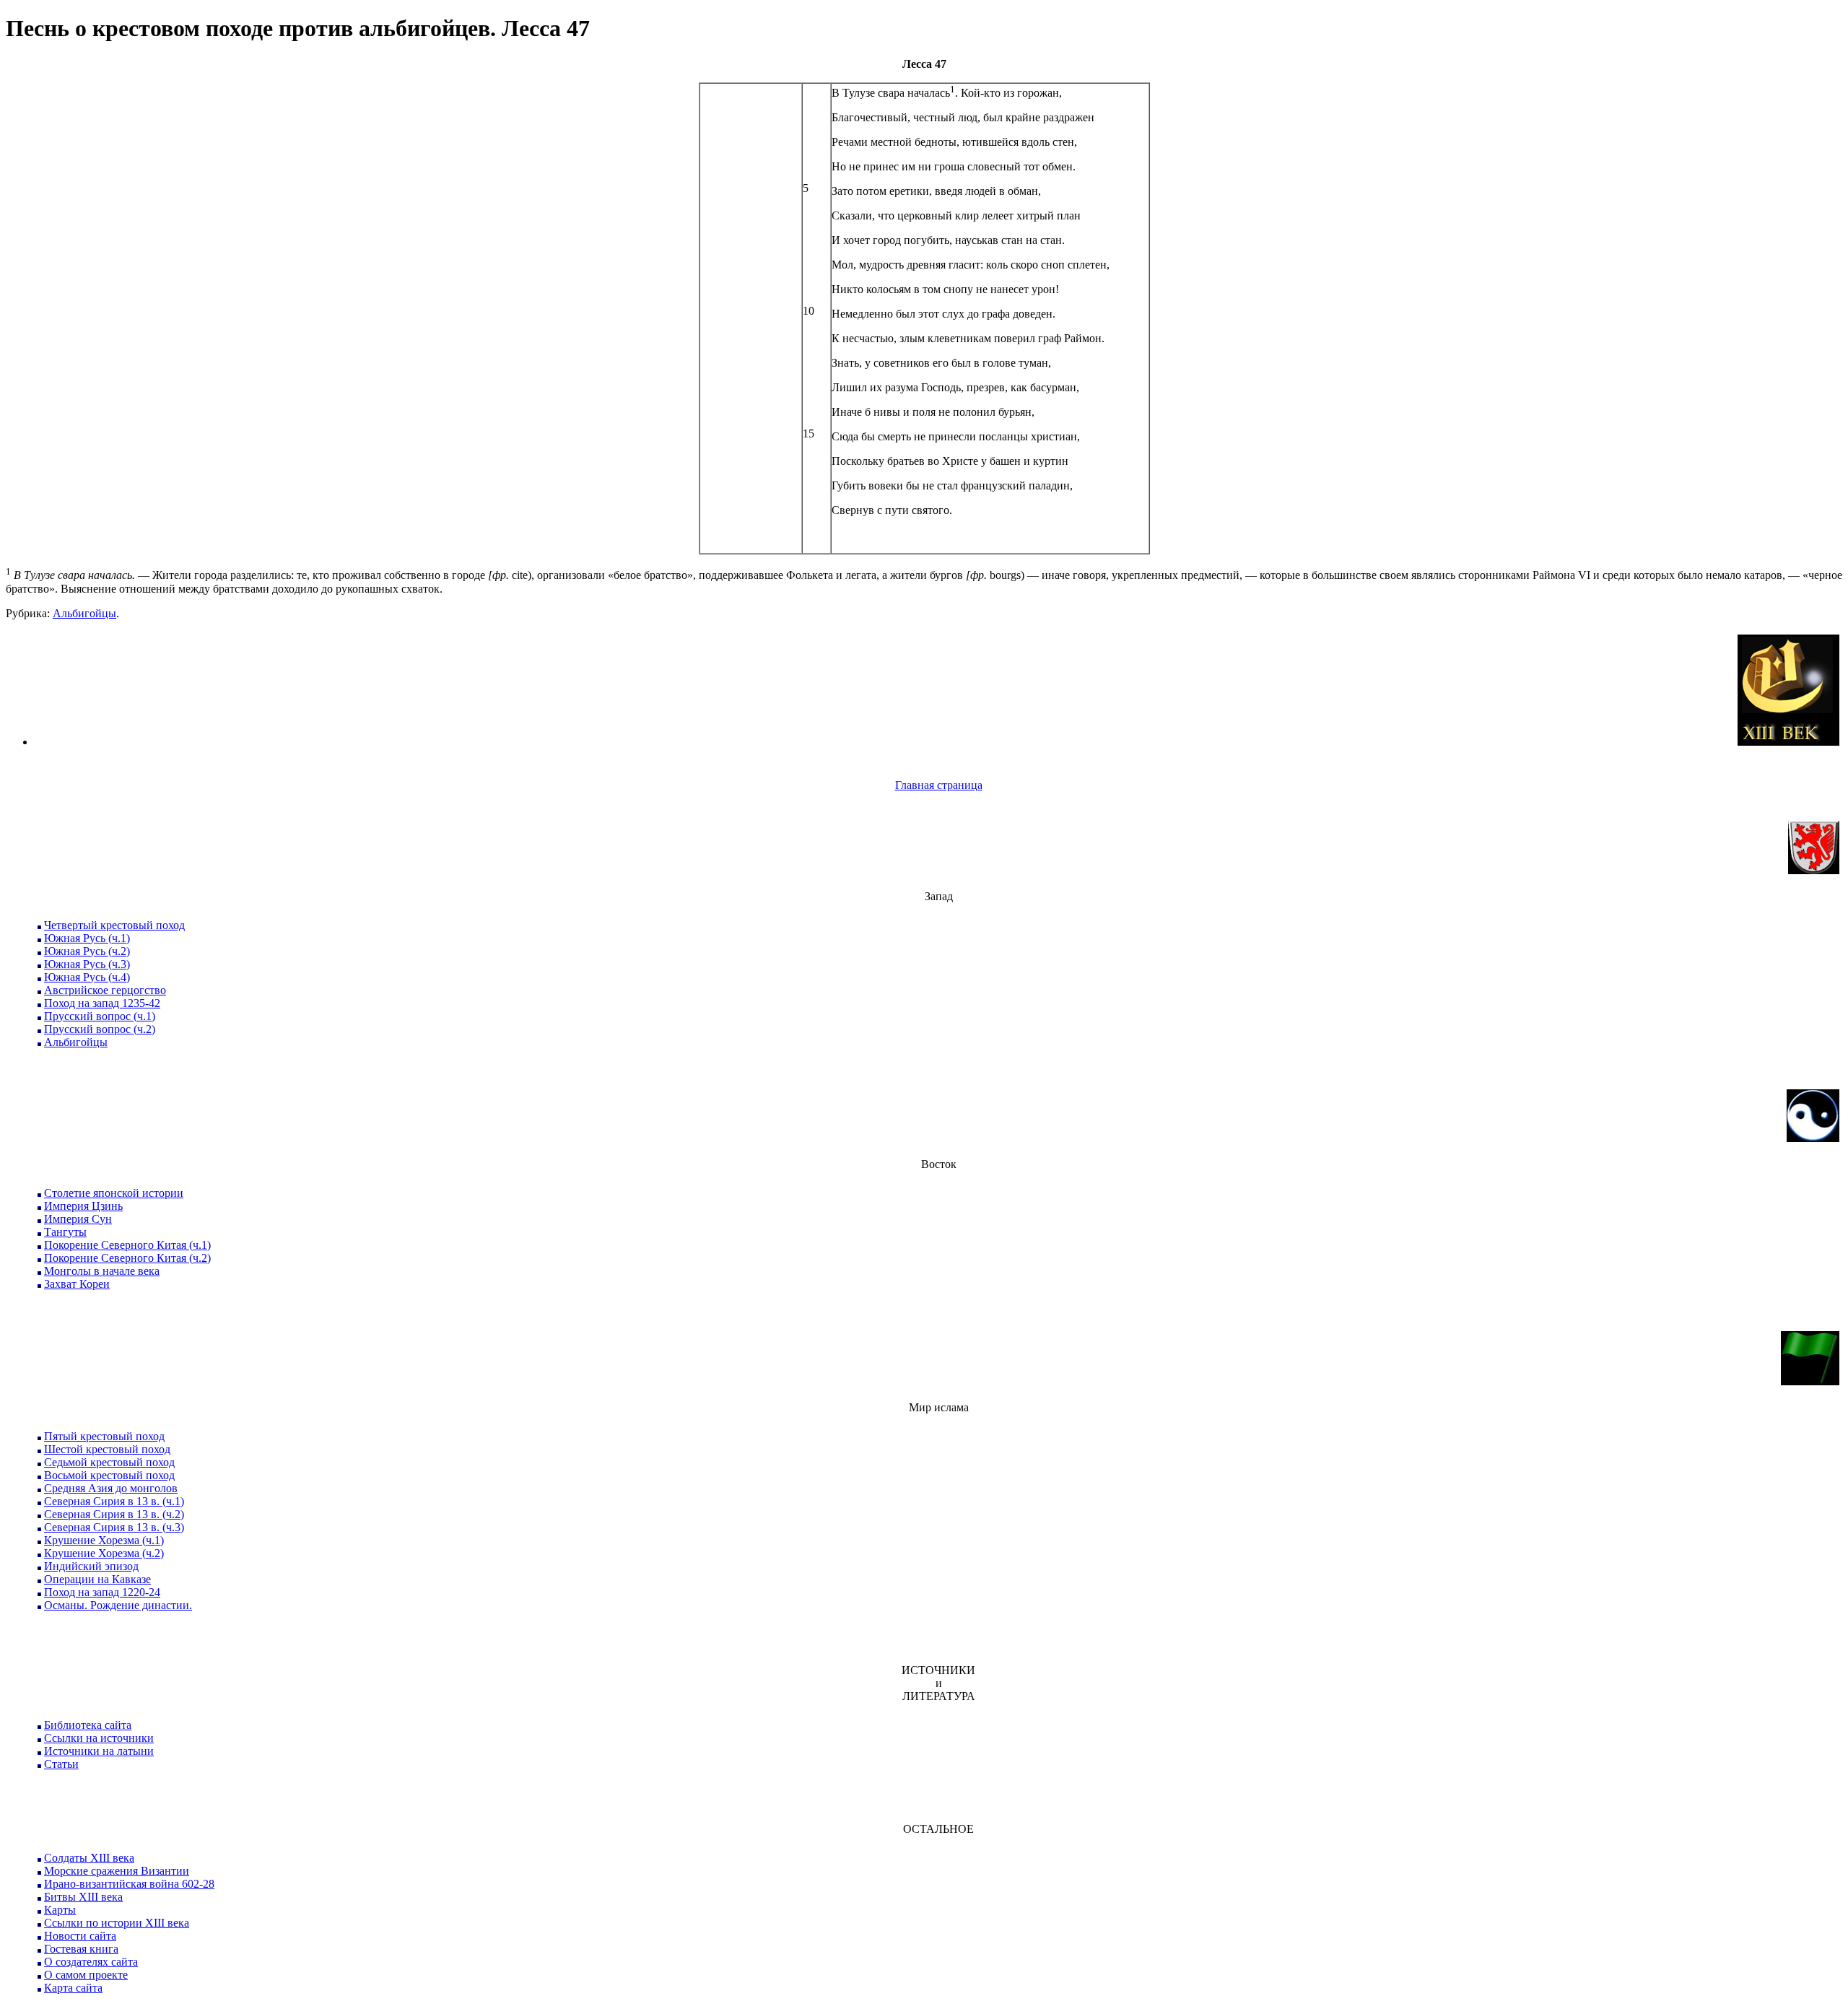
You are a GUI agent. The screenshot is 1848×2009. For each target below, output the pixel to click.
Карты (60, 1910)
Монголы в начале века (102, 1271)
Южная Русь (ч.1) (87, 938)
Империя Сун (78, 1219)
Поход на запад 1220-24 (102, 1592)
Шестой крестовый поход (107, 1449)
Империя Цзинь (83, 1206)
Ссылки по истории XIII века (117, 1923)
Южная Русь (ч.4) (87, 977)
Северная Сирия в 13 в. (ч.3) (114, 1527)
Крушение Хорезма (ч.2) (104, 1553)
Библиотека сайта (88, 1725)
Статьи (61, 1764)
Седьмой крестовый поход (109, 1462)
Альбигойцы (84, 613)
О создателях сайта (91, 1962)
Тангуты (65, 1232)
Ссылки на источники (99, 1738)
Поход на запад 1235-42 (102, 1003)
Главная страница (939, 785)
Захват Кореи (77, 1284)
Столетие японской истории (114, 1193)
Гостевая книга (81, 1949)
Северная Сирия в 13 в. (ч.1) (114, 1501)
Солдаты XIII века (89, 1858)
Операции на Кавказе (97, 1579)
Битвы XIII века (83, 1897)
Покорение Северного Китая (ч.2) (127, 1258)
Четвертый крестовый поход (114, 925)
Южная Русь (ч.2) (87, 951)
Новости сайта (80, 1936)
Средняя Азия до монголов (111, 1488)
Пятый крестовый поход (104, 1436)
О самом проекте (86, 1975)
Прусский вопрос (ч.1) (100, 1016)
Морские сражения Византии (117, 1871)
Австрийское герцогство (105, 990)
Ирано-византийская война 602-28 (129, 1884)
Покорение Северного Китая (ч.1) (127, 1245)
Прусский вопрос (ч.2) (100, 1029)
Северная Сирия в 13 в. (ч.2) (114, 1514)
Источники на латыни (99, 1751)
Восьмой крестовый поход (109, 1475)
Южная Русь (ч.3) (87, 964)
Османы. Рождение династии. (118, 1605)
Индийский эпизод (91, 1566)
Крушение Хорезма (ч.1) (104, 1540)
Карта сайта (73, 1988)
